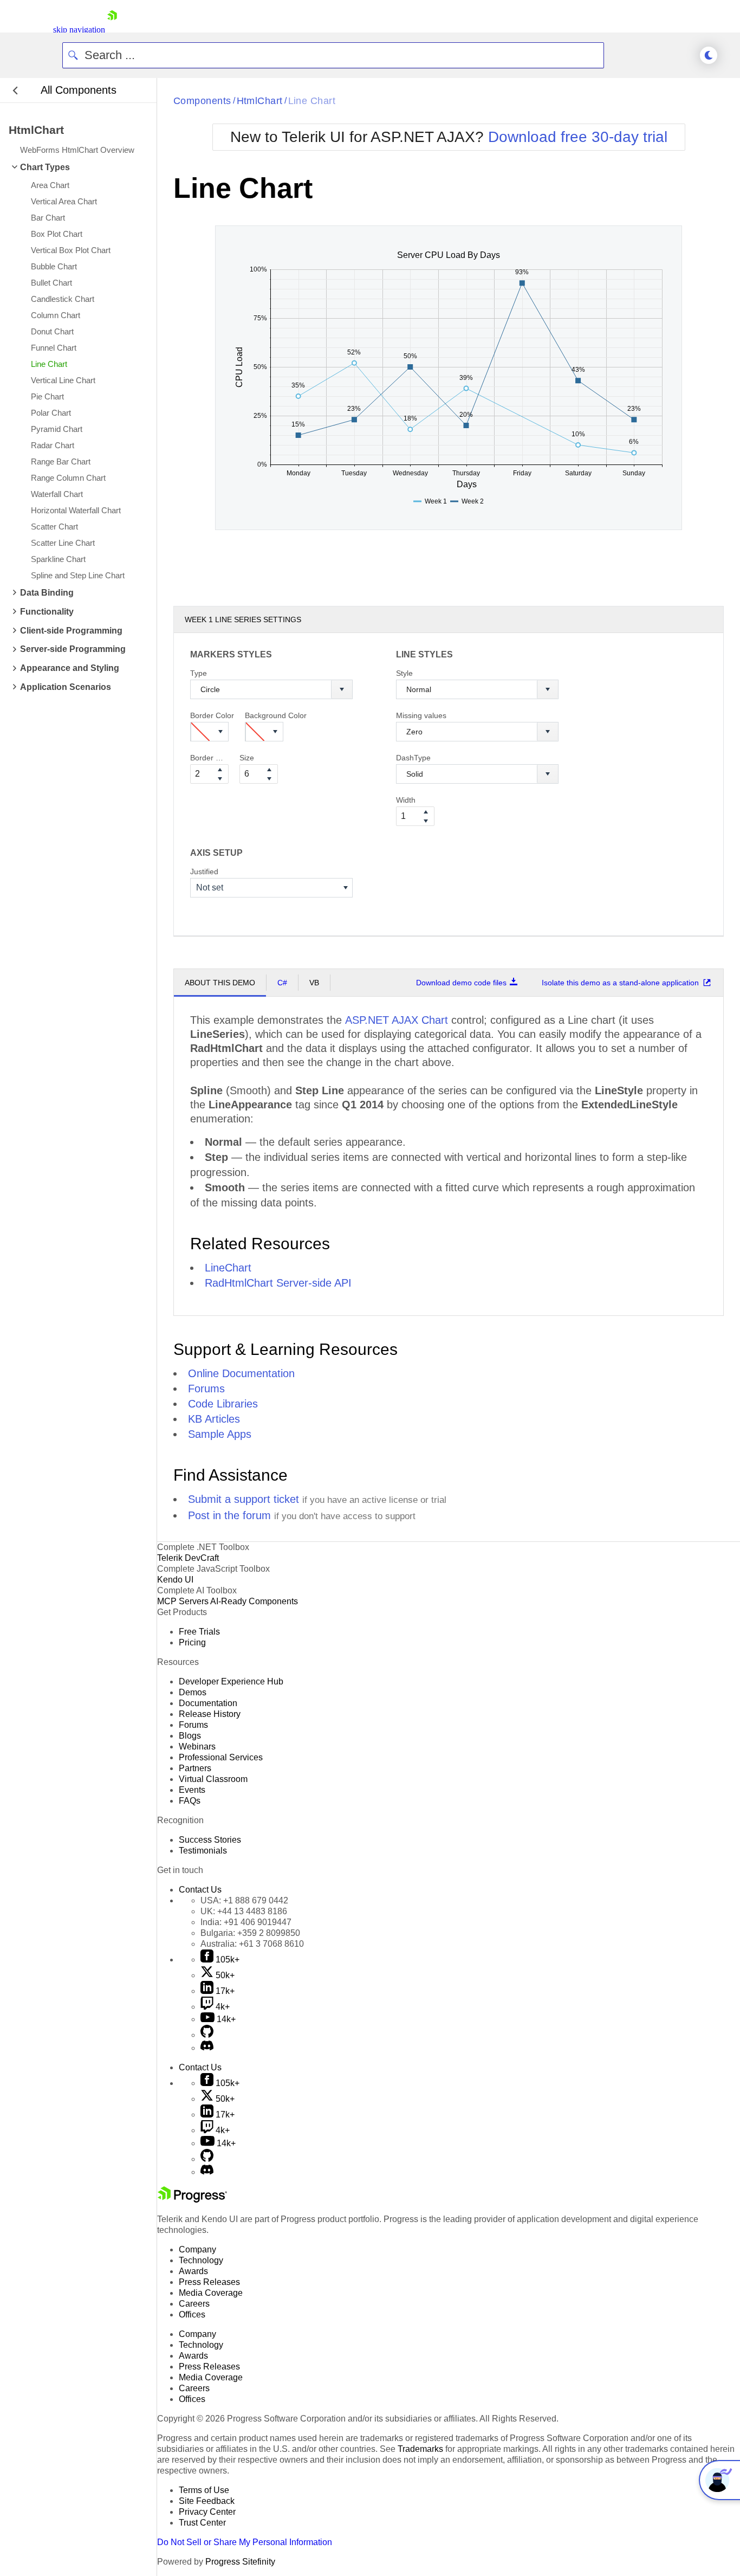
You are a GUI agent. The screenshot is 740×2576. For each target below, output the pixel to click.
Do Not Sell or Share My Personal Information (245, 2542)
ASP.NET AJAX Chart (397, 1020)
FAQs (190, 1801)
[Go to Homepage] (112, 30)
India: (246, 1922)
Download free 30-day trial (578, 137)
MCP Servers (183, 1601)
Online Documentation (241, 1373)
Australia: (252, 1944)
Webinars (197, 1747)
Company (197, 2249)
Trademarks (420, 2449)
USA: (244, 1900)
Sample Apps (220, 1434)
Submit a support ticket (244, 1499)
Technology (201, 2260)
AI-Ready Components (254, 1601)
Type (199, 673)
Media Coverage (211, 2293)
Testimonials (203, 1851)
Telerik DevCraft (188, 1558)
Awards (193, 2271)
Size (247, 758)
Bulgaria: (250, 1933)
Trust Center (202, 2523)
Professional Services (221, 1757)
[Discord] (207, 2048)
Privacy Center (207, 2512)
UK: (244, 1911)
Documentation (208, 1703)
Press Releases (209, 2282)
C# (282, 983)
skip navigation (79, 30)
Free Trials (199, 1632)
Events (192, 1790)
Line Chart (312, 101)
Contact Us (200, 1890)
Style (404, 673)
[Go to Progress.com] (192, 2200)
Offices (192, 2314)
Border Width (209, 758)
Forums (206, 1389)
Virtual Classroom (213, 1779)
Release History (210, 1714)
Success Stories (210, 1840)
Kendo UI (175, 1580)
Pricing (192, 1642)
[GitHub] (207, 2035)
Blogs (190, 1736)
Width (406, 800)
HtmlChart (260, 101)
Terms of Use (204, 2490)
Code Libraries (223, 1404)
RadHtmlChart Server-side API (278, 1283)
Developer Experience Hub (231, 1681)
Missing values (421, 715)
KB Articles (214, 1419)
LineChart (228, 1268)
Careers (194, 2304)
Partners (195, 1768)
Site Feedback (207, 2501)
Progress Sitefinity (240, 2562)
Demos (193, 1692)
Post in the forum (229, 1515)
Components (202, 101)
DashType (413, 758)
